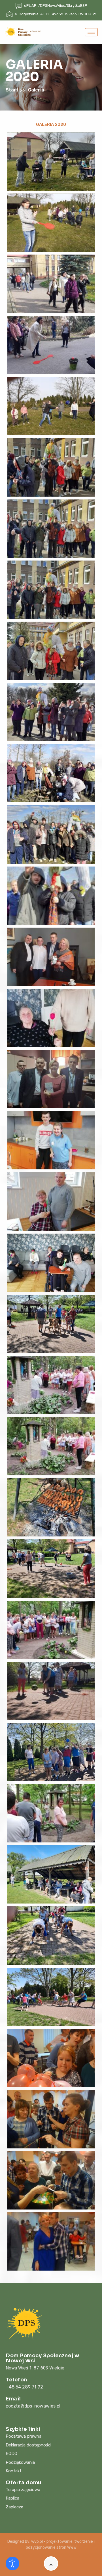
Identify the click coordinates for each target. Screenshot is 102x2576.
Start (13, 90)
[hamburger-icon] (91, 32)
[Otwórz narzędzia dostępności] (12, 2563)
